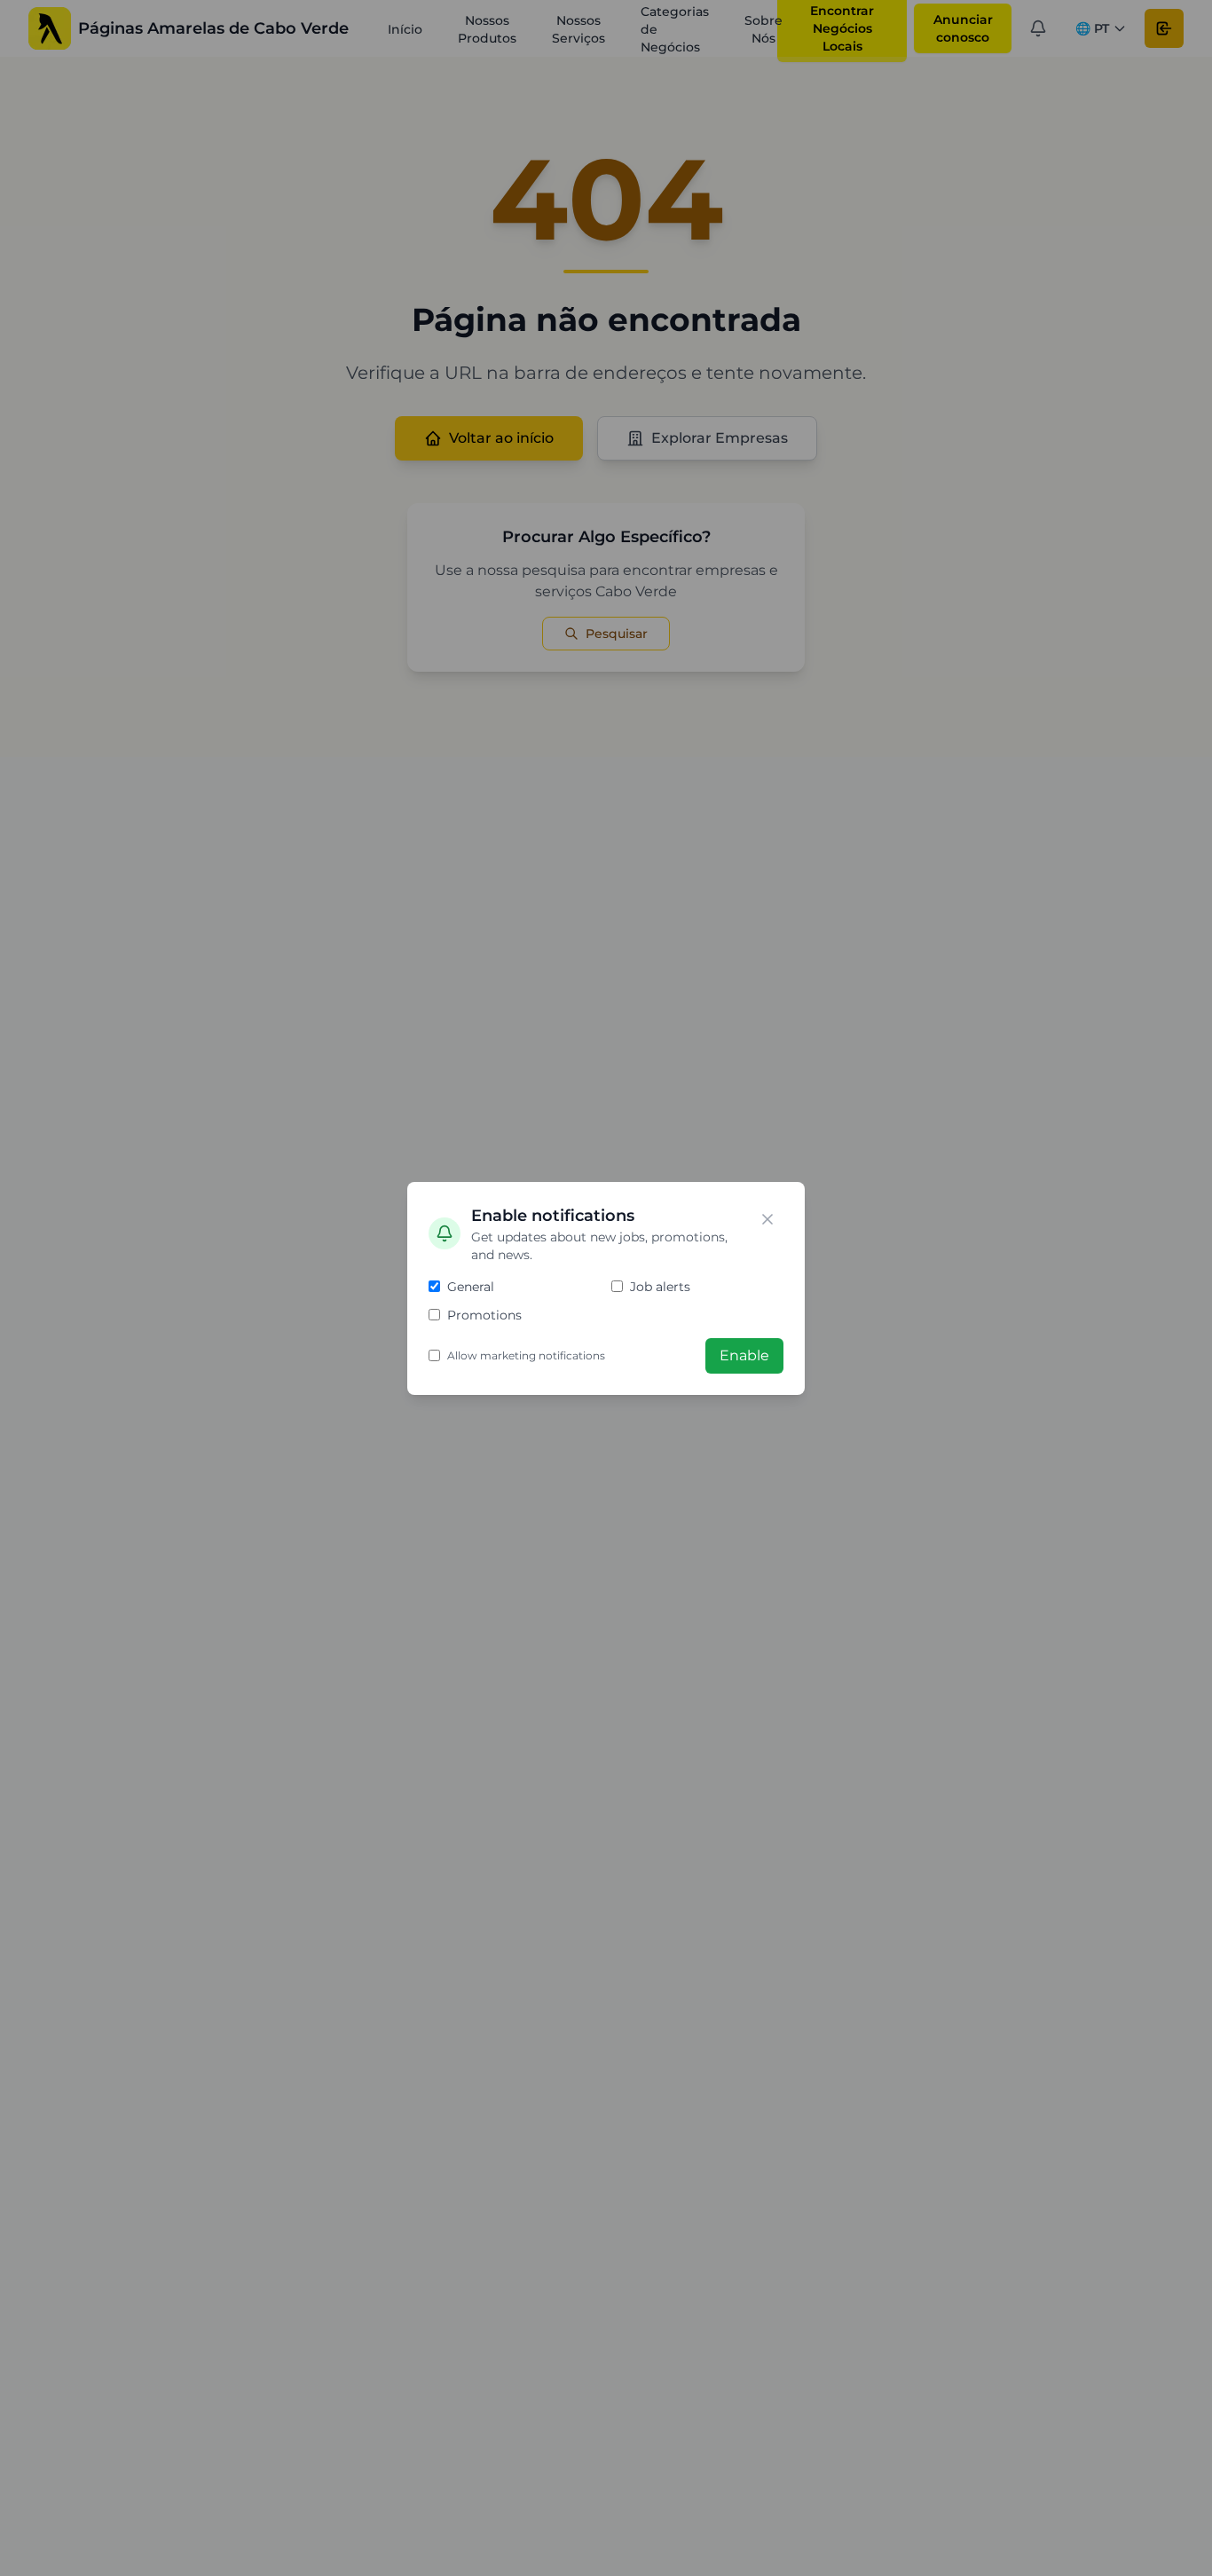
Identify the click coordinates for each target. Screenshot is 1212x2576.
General (471, 1287)
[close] (767, 1219)
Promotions (484, 1315)
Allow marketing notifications (526, 1355)
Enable (744, 1355)
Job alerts (660, 1287)
